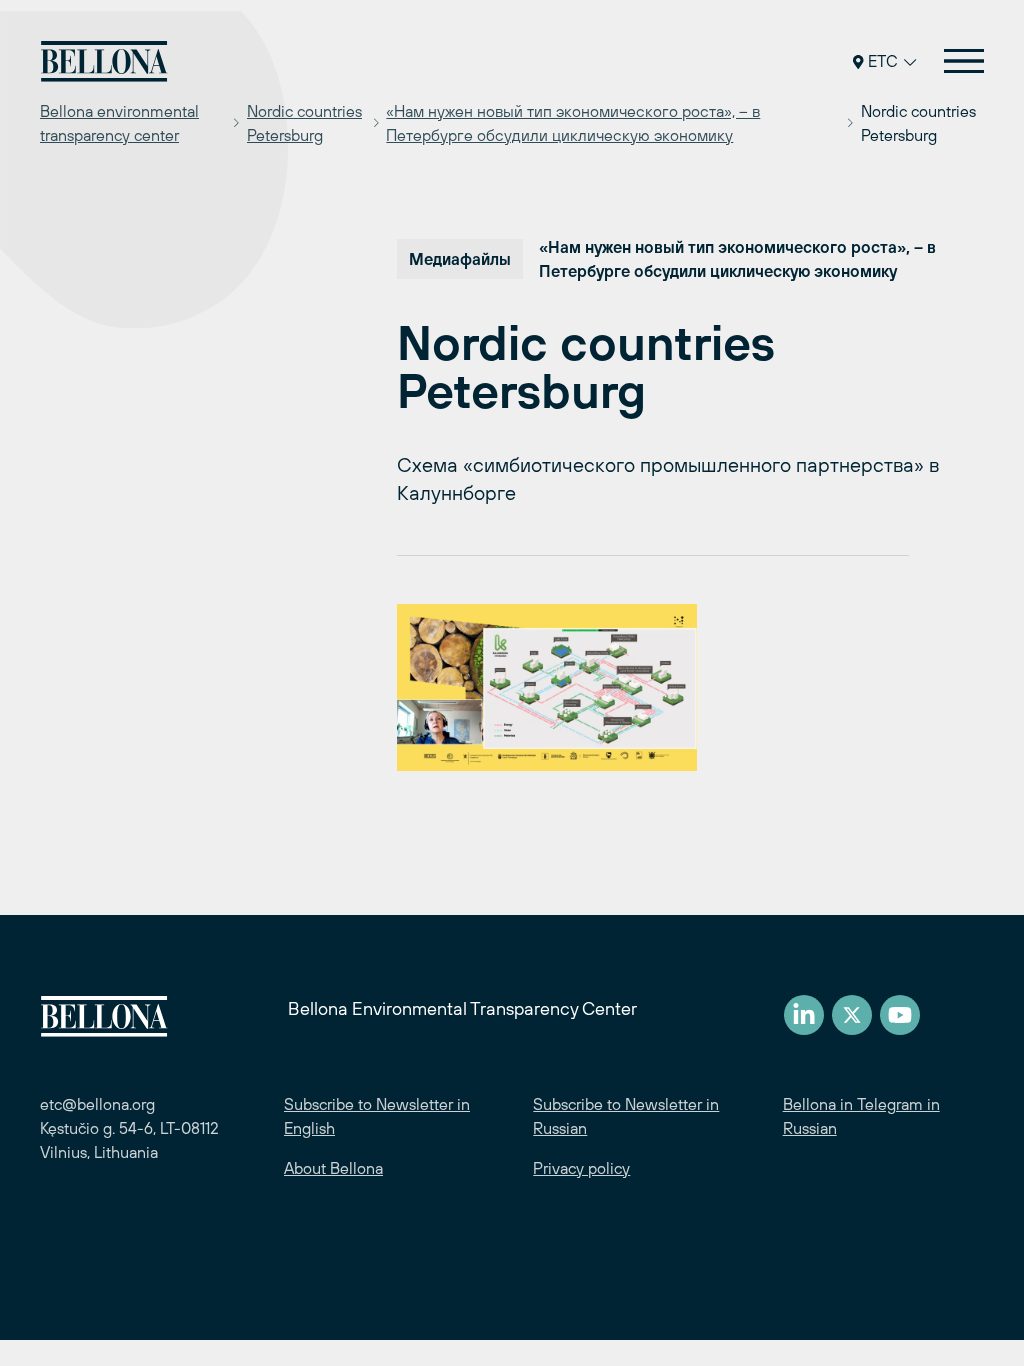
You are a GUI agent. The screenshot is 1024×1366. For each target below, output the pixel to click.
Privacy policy (581, 1168)
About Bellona (333, 1168)
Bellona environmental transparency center (119, 123)
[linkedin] (804, 1015)
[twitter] (852, 1015)
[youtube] (900, 1015)
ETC (883, 61)
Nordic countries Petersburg (304, 123)
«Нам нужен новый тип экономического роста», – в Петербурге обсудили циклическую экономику (573, 123)
